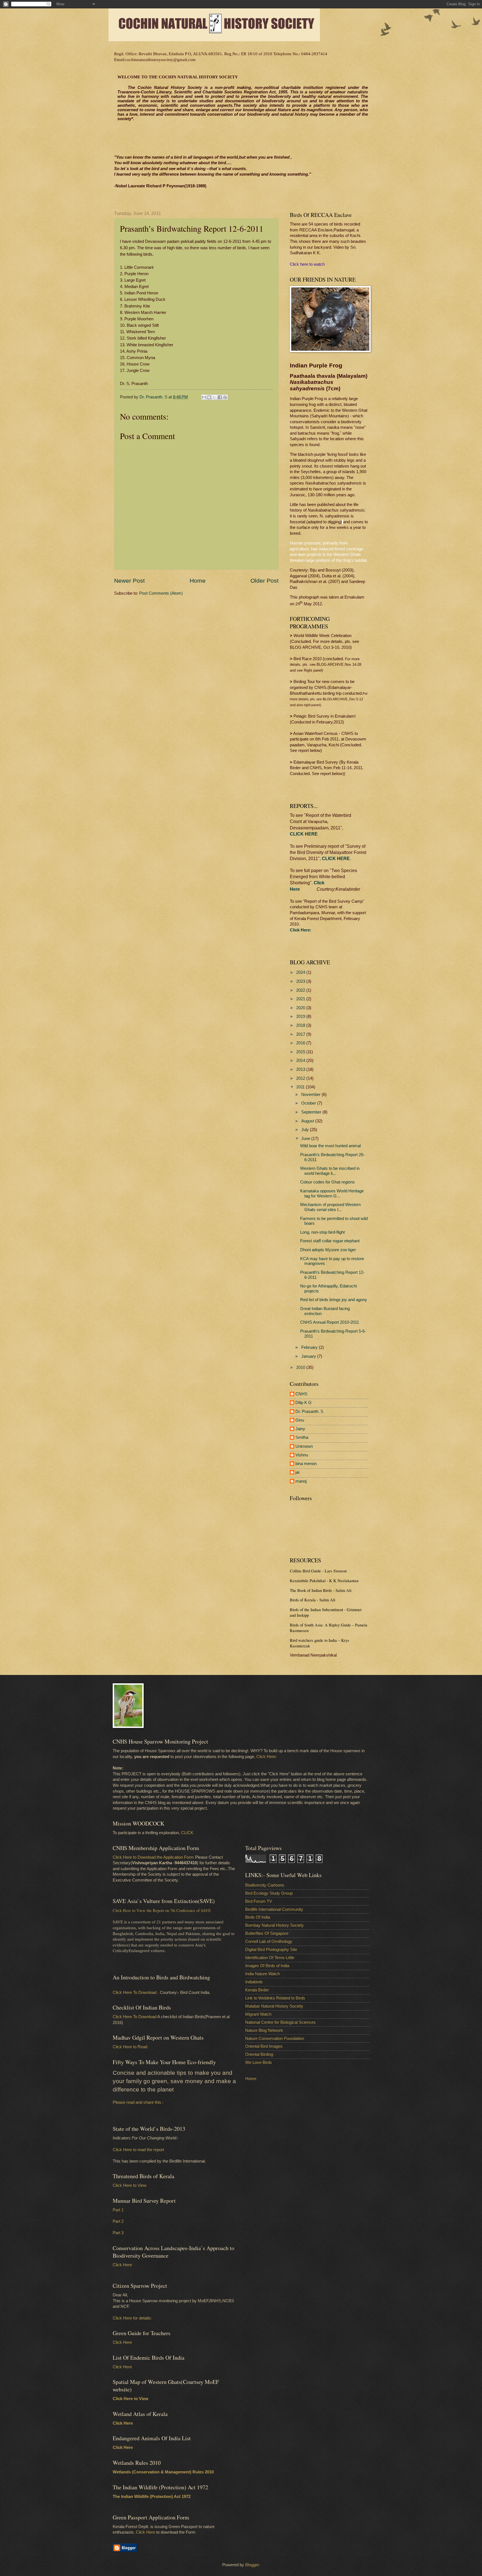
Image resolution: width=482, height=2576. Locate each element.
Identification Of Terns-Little (270, 1958)
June (306, 1139)
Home (198, 581)
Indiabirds (254, 1982)
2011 (301, 1087)
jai (297, 1472)
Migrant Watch (258, 2014)
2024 (301, 972)
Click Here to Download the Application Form (153, 1857)
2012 (301, 1078)
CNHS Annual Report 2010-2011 (330, 1322)
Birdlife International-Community (274, 1909)
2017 (301, 1034)
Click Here (122, 2265)
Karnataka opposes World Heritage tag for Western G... (332, 1193)
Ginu (300, 1420)
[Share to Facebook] (220, 397)
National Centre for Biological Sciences (280, 2022)
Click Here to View (130, 2185)
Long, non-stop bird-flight (322, 1232)
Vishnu (302, 1455)
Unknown (304, 1446)
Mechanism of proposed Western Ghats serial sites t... (330, 1207)
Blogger (252, 2565)
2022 (301, 990)
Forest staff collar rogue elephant (330, 1241)
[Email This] (204, 397)
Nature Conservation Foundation (275, 2038)
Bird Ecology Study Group (269, 1893)
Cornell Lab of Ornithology (269, 1941)
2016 (301, 1043)
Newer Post (129, 581)
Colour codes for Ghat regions (327, 1182)
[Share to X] (215, 397)
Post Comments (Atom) (161, 593)
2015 (301, 1052)
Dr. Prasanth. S (309, 1412)
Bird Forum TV (259, 1901)
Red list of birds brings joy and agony (334, 1300)
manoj (301, 1481)
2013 (301, 1069)
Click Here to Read (130, 2047)
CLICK (187, 1833)
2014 (301, 1061)
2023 (301, 981)
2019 (301, 1016)
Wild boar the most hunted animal (330, 1146)
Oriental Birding (259, 2054)
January (309, 1356)
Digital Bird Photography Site (271, 1950)
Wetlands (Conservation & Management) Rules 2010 (163, 2472)
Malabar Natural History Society (274, 2006)
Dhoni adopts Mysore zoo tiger (328, 1250)
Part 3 (118, 2233)
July (306, 1130)
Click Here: (267, 1757)
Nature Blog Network (264, 2030)
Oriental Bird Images (264, 2046)
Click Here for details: (132, 2318)
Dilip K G (303, 1403)
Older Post (265, 581)
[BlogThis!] (209, 397)
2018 (301, 1025)
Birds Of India (258, 1917)
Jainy (300, 1429)
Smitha (302, 1437)
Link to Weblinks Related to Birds (275, 1998)
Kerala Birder (257, 1990)
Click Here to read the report (138, 2150)
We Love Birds (259, 2062)
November (311, 1095)
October (309, 1103)
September (312, 1112)
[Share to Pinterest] (225, 397)
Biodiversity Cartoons (265, 1885)
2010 (301, 1367)
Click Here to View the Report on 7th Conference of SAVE (162, 1910)
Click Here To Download (135, 2017)
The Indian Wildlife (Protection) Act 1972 (152, 2497)
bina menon (306, 1464)
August (308, 1121)
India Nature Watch (262, 1974)
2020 (301, 1008)
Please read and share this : (138, 2102)
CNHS (301, 1394)
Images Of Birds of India (267, 1966)
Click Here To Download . (136, 1992)
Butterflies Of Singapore (267, 1933)
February (310, 1347)
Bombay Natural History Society (274, 1925)
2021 (301, 999)
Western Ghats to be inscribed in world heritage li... (330, 1171)
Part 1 (118, 2210)
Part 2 (118, 2221)
